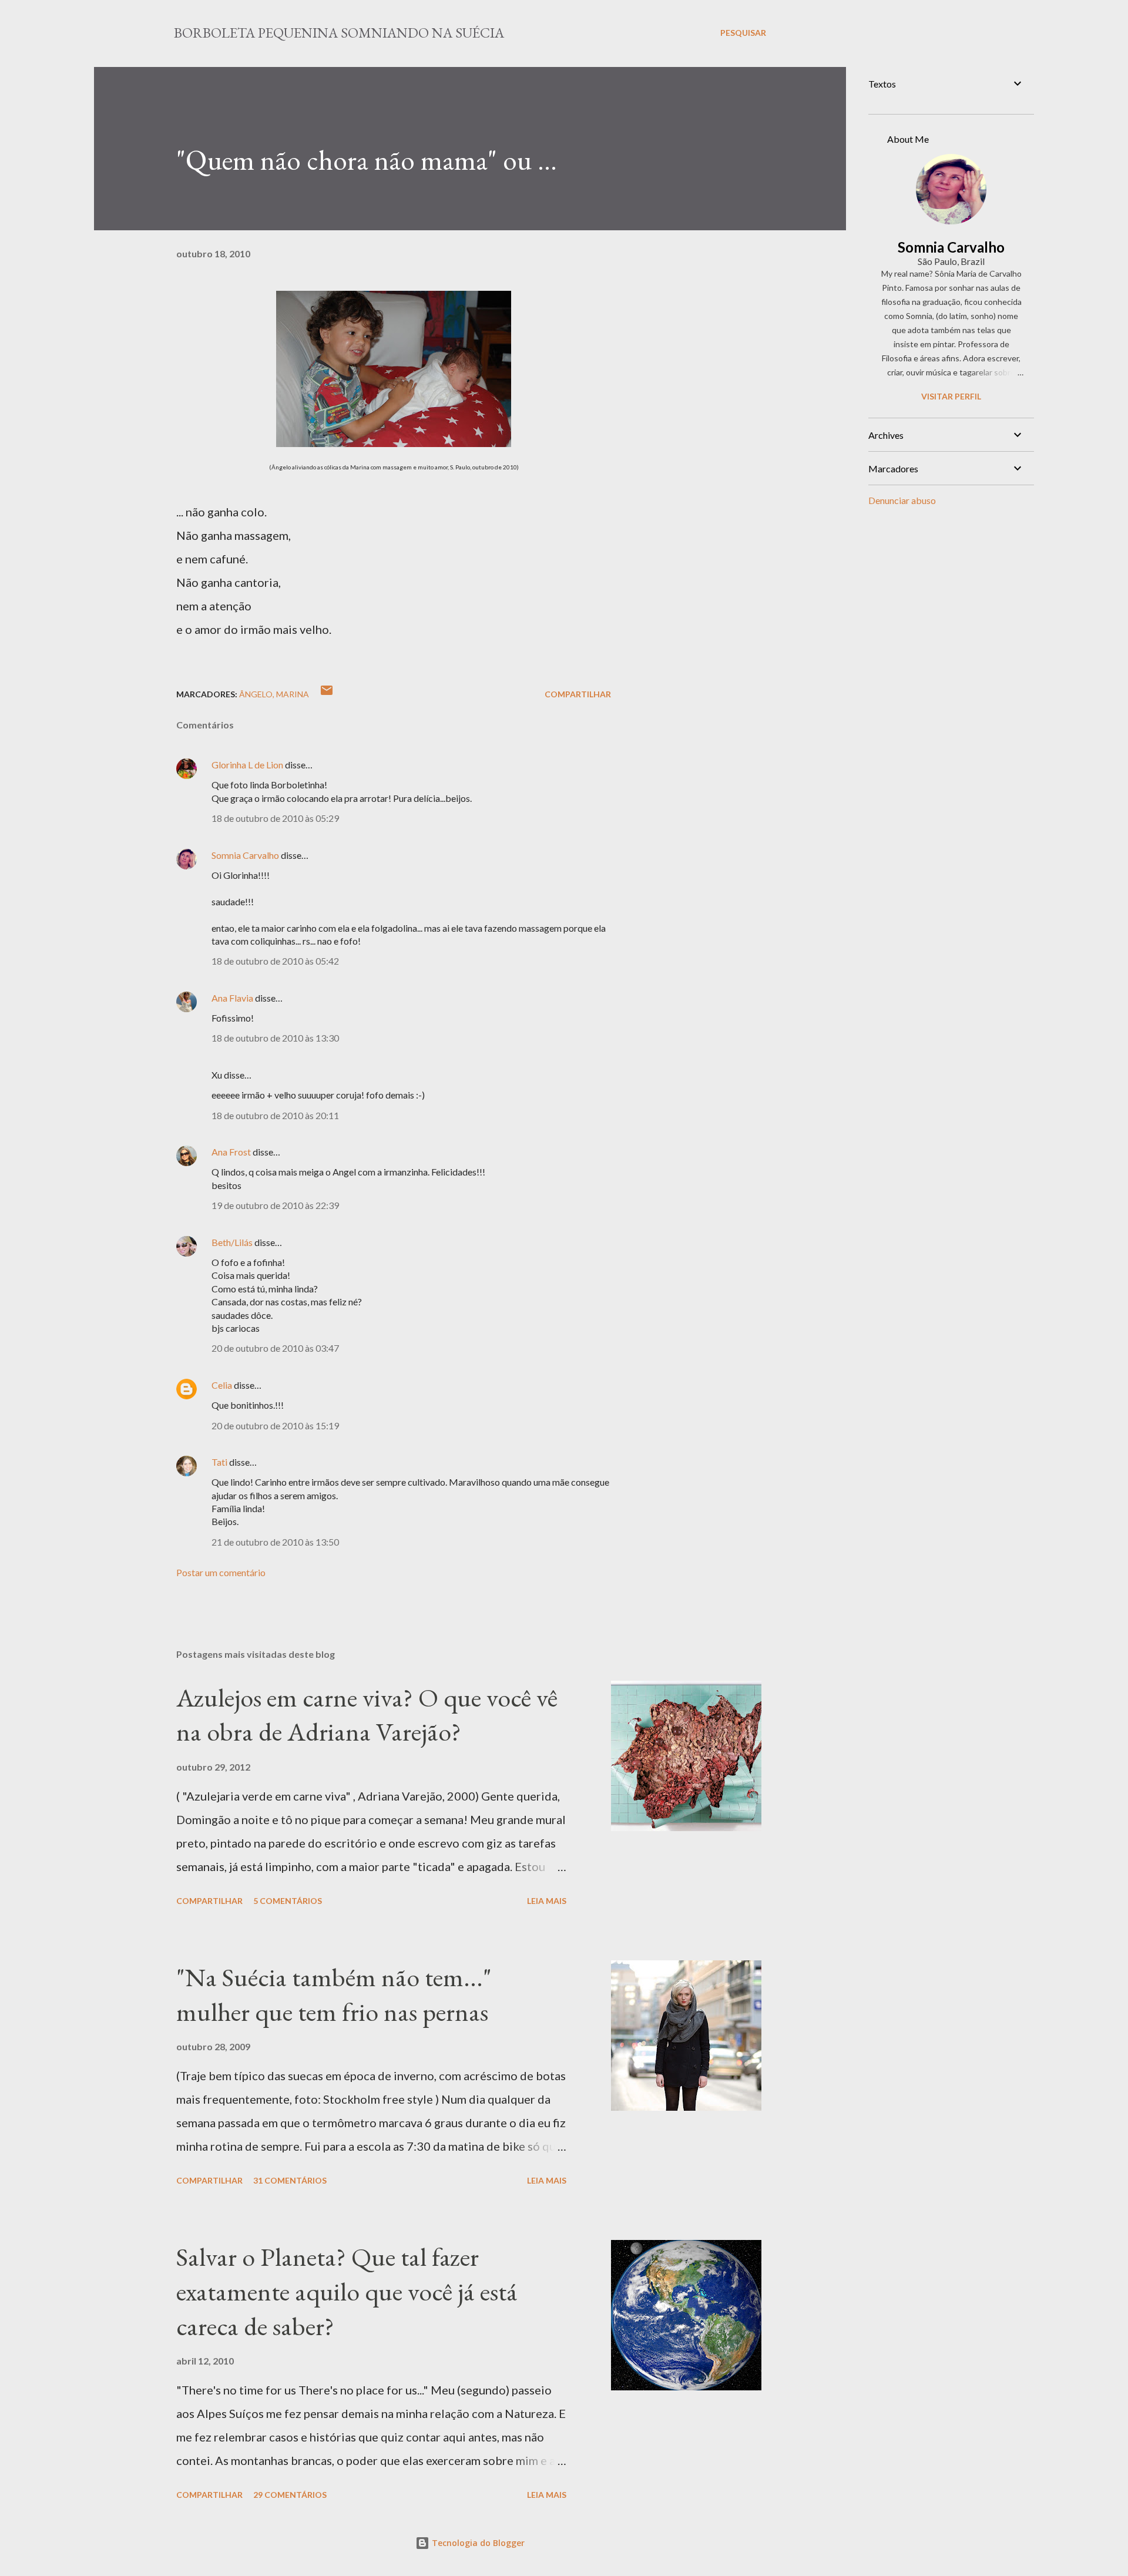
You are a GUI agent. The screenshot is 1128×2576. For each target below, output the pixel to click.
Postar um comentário (221, 1572)
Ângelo (256, 694)
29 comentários (290, 2495)
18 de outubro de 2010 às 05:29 (275, 818)
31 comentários (290, 2180)
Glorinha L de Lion (247, 765)
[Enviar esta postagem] (327, 694)
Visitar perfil (951, 396)
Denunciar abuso (902, 500)
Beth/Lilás (232, 1242)
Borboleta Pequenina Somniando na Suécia (339, 33)
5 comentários (288, 1901)
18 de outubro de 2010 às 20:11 (275, 1115)
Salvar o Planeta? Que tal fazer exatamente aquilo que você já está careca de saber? (347, 2291)
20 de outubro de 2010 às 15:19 (275, 1425)
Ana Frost (231, 1152)
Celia (222, 1385)
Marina (293, 694)
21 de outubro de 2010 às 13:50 (275, 1542)
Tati (219, 1462)
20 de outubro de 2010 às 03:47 (275, 1348)
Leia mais (547, 1901)
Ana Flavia (232, 998)
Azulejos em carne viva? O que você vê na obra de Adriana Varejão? (367, 1715)
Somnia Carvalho (245, 855)
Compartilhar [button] (578, 694)
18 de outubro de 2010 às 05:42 (275, 961)
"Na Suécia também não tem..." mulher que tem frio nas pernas (334, 1994)
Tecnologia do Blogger (477, 2543)
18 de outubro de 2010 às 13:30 (275, 1038)
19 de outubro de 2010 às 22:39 (275, 1205)
